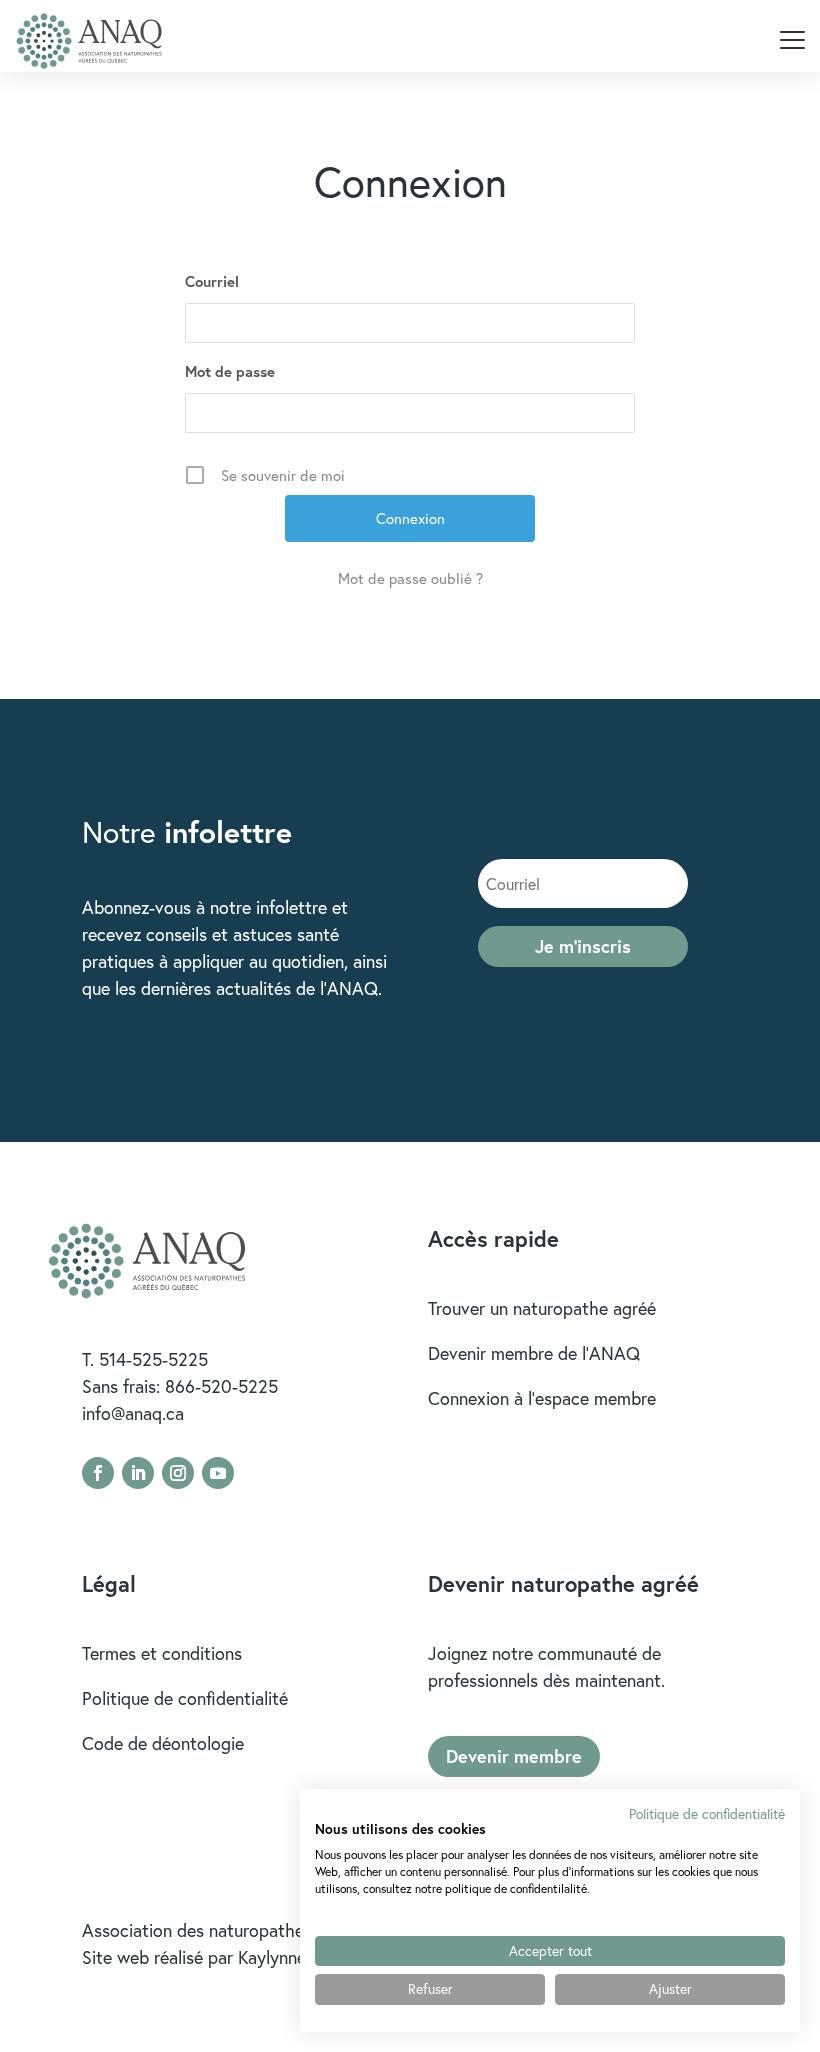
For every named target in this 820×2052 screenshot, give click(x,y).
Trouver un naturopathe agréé (542, 1308)
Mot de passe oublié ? (410, 578)
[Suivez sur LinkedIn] (138, 1473)
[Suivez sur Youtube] (218, 1473)
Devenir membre (514, 1756)
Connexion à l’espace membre (542, 1398)
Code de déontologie (163, 1743)
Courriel (212, 281)
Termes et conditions (162, 1653)
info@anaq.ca (133, 1413)
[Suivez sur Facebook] (98, 1473)
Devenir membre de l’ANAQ (534, 1353)
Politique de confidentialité (185, 1698)
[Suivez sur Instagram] (178, 1473)
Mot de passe (230, 371)
